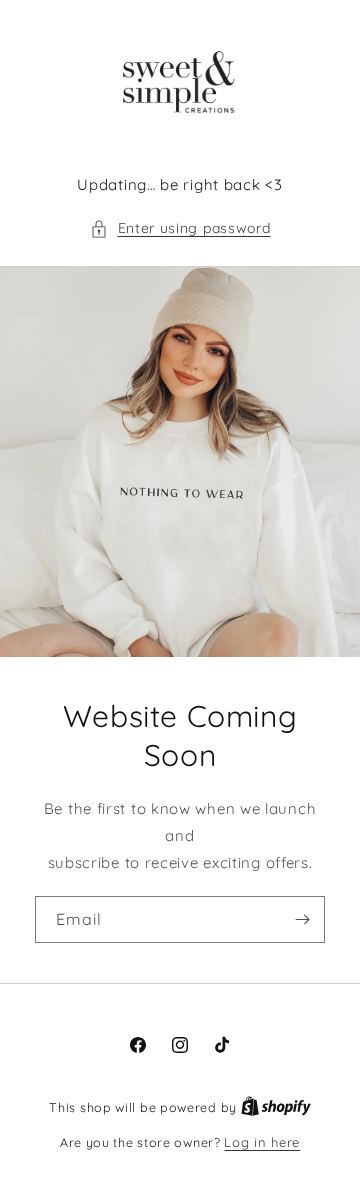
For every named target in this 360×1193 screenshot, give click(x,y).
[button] (180, 228)
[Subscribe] (302, 919)
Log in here (262, 1142)
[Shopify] (276, 1107)
